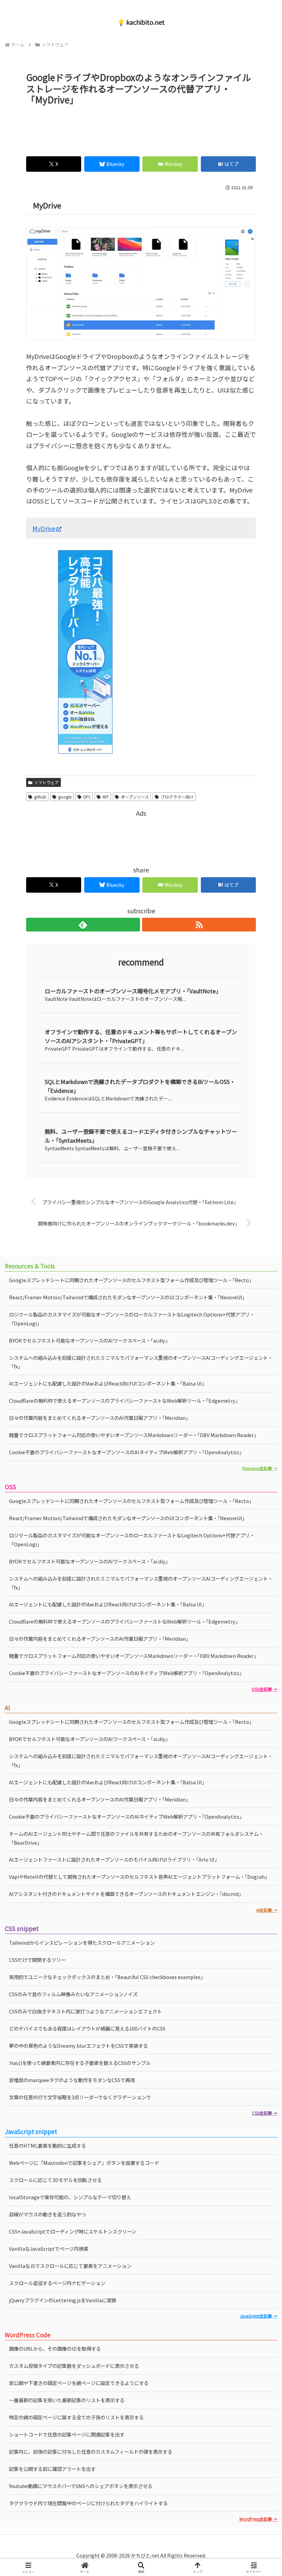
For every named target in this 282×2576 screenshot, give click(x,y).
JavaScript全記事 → (258, 2316)
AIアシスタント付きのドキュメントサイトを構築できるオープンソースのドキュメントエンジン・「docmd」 (126, 1894)
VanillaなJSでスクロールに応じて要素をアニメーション (70, 2266)
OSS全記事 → (264, 1689)
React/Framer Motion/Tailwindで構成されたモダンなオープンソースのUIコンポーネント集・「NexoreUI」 (128, 1297)
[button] (261, 1570)
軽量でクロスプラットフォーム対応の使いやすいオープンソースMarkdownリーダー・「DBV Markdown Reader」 (134, 1435)
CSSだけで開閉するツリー (37, 1960)
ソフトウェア (46, 782)
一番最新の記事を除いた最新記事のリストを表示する (67, 2400)
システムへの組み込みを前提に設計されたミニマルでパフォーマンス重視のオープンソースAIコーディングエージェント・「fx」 (141, 1362)
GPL (87, 797)
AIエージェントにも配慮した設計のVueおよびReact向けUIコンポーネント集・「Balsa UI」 (108, 1383)
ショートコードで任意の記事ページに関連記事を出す (67, 2434)
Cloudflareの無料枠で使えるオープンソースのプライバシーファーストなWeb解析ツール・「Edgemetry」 (124, 1400)
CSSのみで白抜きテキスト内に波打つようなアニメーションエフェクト (85, 2011)
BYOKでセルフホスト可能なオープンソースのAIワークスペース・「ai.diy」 (90, 1340)
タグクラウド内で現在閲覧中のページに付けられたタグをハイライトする (88, 2503)
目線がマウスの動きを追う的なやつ (47, 2214)
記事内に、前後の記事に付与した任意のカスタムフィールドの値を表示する (91, 2451)
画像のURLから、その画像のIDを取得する (55, 2348)
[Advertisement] (141, 128)
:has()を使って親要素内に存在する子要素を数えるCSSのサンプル (80, 2063)
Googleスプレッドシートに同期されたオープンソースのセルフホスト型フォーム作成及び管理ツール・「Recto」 (131, 1280)
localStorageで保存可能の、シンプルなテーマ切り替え (70, 2197)
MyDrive (44, 528)
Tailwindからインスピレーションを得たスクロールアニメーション (82, 1942)
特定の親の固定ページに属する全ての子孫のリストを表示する (76, 2417)
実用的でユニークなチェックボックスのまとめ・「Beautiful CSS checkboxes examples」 (107, 1977)
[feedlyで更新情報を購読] (83, 925)
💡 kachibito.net (141, 22)
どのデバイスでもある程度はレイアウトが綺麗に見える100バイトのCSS (87, 2028)
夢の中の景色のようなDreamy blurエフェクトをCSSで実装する (78, 2046)
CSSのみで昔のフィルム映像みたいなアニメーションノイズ (73, 1994)
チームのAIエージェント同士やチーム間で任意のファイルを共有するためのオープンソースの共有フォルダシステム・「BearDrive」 (136, 1838)
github (40, 797)
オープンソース (135, 797)
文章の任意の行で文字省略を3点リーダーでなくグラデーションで (80, 2097)
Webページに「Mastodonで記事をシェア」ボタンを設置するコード (84, 2163)
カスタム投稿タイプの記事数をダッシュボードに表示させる (74, 2366)
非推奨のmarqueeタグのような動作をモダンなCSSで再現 (72, 2080)
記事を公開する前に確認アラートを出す (52, 2469)
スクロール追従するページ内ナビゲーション (57, 2283)
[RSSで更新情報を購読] (199, 925)
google (65, 797)
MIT (106, 797)
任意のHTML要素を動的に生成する (47, 2145)
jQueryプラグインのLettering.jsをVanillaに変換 (63, 2300)
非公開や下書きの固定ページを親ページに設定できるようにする (79, 2383)
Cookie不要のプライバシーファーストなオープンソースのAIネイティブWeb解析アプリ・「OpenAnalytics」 (127, 1452)
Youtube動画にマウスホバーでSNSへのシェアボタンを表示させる (81, 2486)
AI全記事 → (267, 1910)
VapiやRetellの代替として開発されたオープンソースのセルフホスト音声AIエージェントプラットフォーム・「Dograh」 (139, 1877)
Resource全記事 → (260, 1468)
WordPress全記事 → (258, 2519)
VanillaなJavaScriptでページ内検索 (49, 2249)
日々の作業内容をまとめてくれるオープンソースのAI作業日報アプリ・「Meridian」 (100, 1418)
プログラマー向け (177, 797)
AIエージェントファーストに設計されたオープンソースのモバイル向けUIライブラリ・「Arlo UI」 (114, 1859)
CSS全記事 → (264, 2113)
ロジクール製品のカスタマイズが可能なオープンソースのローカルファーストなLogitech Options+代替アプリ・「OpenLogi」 (132, 1319)
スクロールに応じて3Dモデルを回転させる (55, 2180)
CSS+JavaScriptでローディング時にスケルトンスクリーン (73, 2231)
